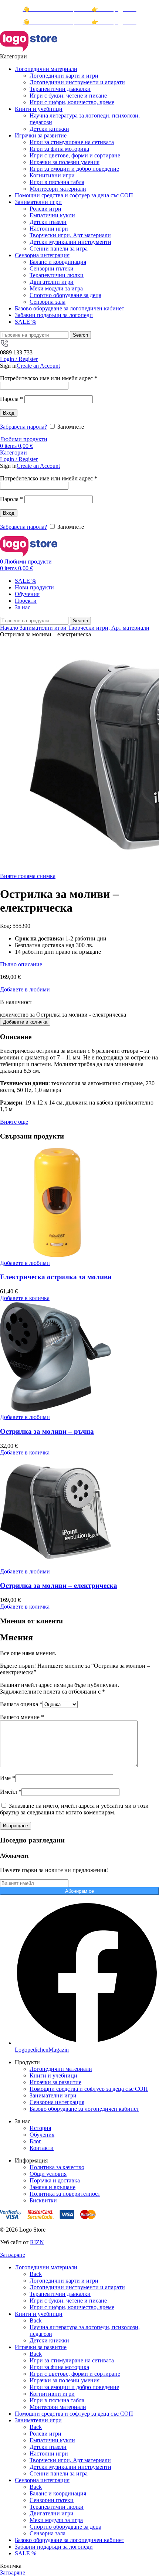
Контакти (42, 2148)
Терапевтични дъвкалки (60, 89)
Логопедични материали (61, 2069)
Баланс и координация (58, 262)
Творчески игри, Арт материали (70, 235)
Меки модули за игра (56, 288)
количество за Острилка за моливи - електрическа (63, 1015)
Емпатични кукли (52, 215)
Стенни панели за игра (59, 249)
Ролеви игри (45, 209)
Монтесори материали (58, 189)
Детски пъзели (48, 222)
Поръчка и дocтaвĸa (55, 2180)
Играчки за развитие (55, 2082)
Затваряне (13, 2255)
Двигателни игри (52, 282)
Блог (35, 2141)
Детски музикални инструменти (70, 242)
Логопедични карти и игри (64, 76)
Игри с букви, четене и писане (68, 96)
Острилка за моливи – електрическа (59, 1585)
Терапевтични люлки (57, 275)
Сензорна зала (48, 302)
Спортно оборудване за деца (65, 295)
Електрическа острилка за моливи (56, 1277)
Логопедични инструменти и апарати (77, 82)
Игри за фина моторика (59, 149)
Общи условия (48, 2174)
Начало (10, 628)
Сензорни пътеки (52, 268)
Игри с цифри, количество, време (72, 102)
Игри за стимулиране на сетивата (72, 142)
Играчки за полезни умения (65, 162)
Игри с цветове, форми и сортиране (75, 155)
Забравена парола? (23, 427)
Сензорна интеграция (57, 2102)
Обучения (42, 2135)
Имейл (11, 1792)
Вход (9, 413)
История (40, 2128)
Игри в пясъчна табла (57, 182)
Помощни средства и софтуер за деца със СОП (89, 2089)
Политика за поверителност (65, 2194)
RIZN (37, 2242)
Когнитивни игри (52, 175)
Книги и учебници (53, 2075)
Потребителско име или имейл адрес (49, 378)
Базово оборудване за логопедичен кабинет (84, 2109)
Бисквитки (43, 2200)
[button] (25, 1298)
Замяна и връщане (53, 2187)
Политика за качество (57, 2167)
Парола (11, 399)
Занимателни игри (44, 628)
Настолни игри (49, 229)
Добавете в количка (25, 1022)
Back (36, 2274)
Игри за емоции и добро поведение (74, 169)
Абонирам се (79, 1891)
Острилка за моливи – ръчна (47, 1431)
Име (8, 1778)
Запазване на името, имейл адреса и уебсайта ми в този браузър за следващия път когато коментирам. (74, 1809)
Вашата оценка (21, 1704)
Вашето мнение (22, 1717)
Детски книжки (49, 129)
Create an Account (38, 366)
